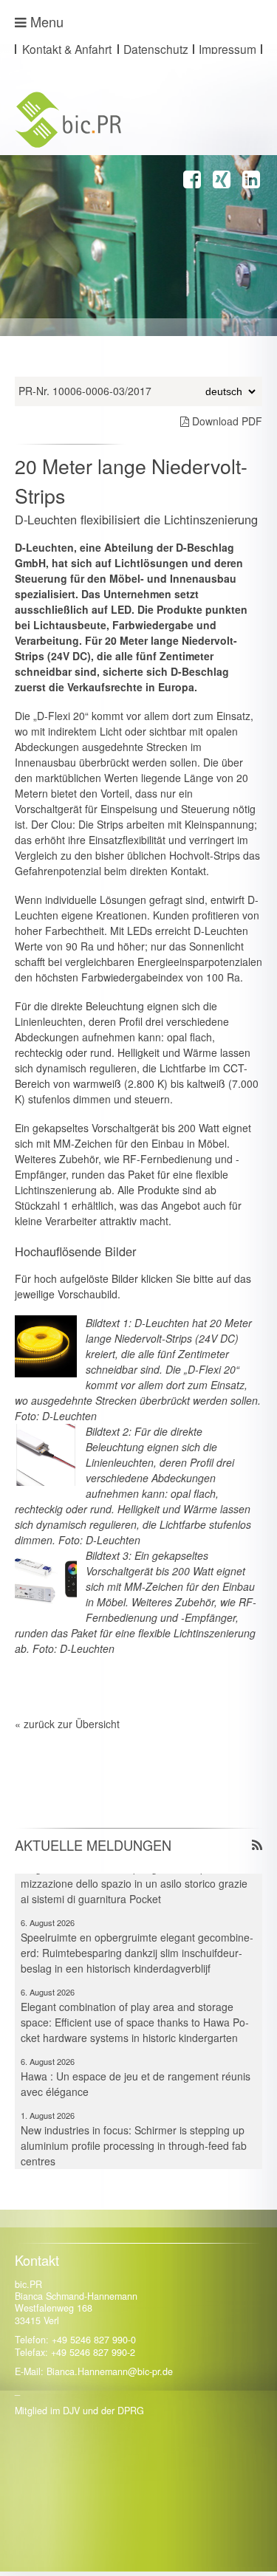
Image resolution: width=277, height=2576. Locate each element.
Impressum (228, 49)
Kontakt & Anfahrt (67, 49)
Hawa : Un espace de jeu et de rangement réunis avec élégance (136, 2073)
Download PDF (226, 421)
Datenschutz (156, 49)
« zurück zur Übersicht (67, 1724)
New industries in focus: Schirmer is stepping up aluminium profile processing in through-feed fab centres (134, 2135)
